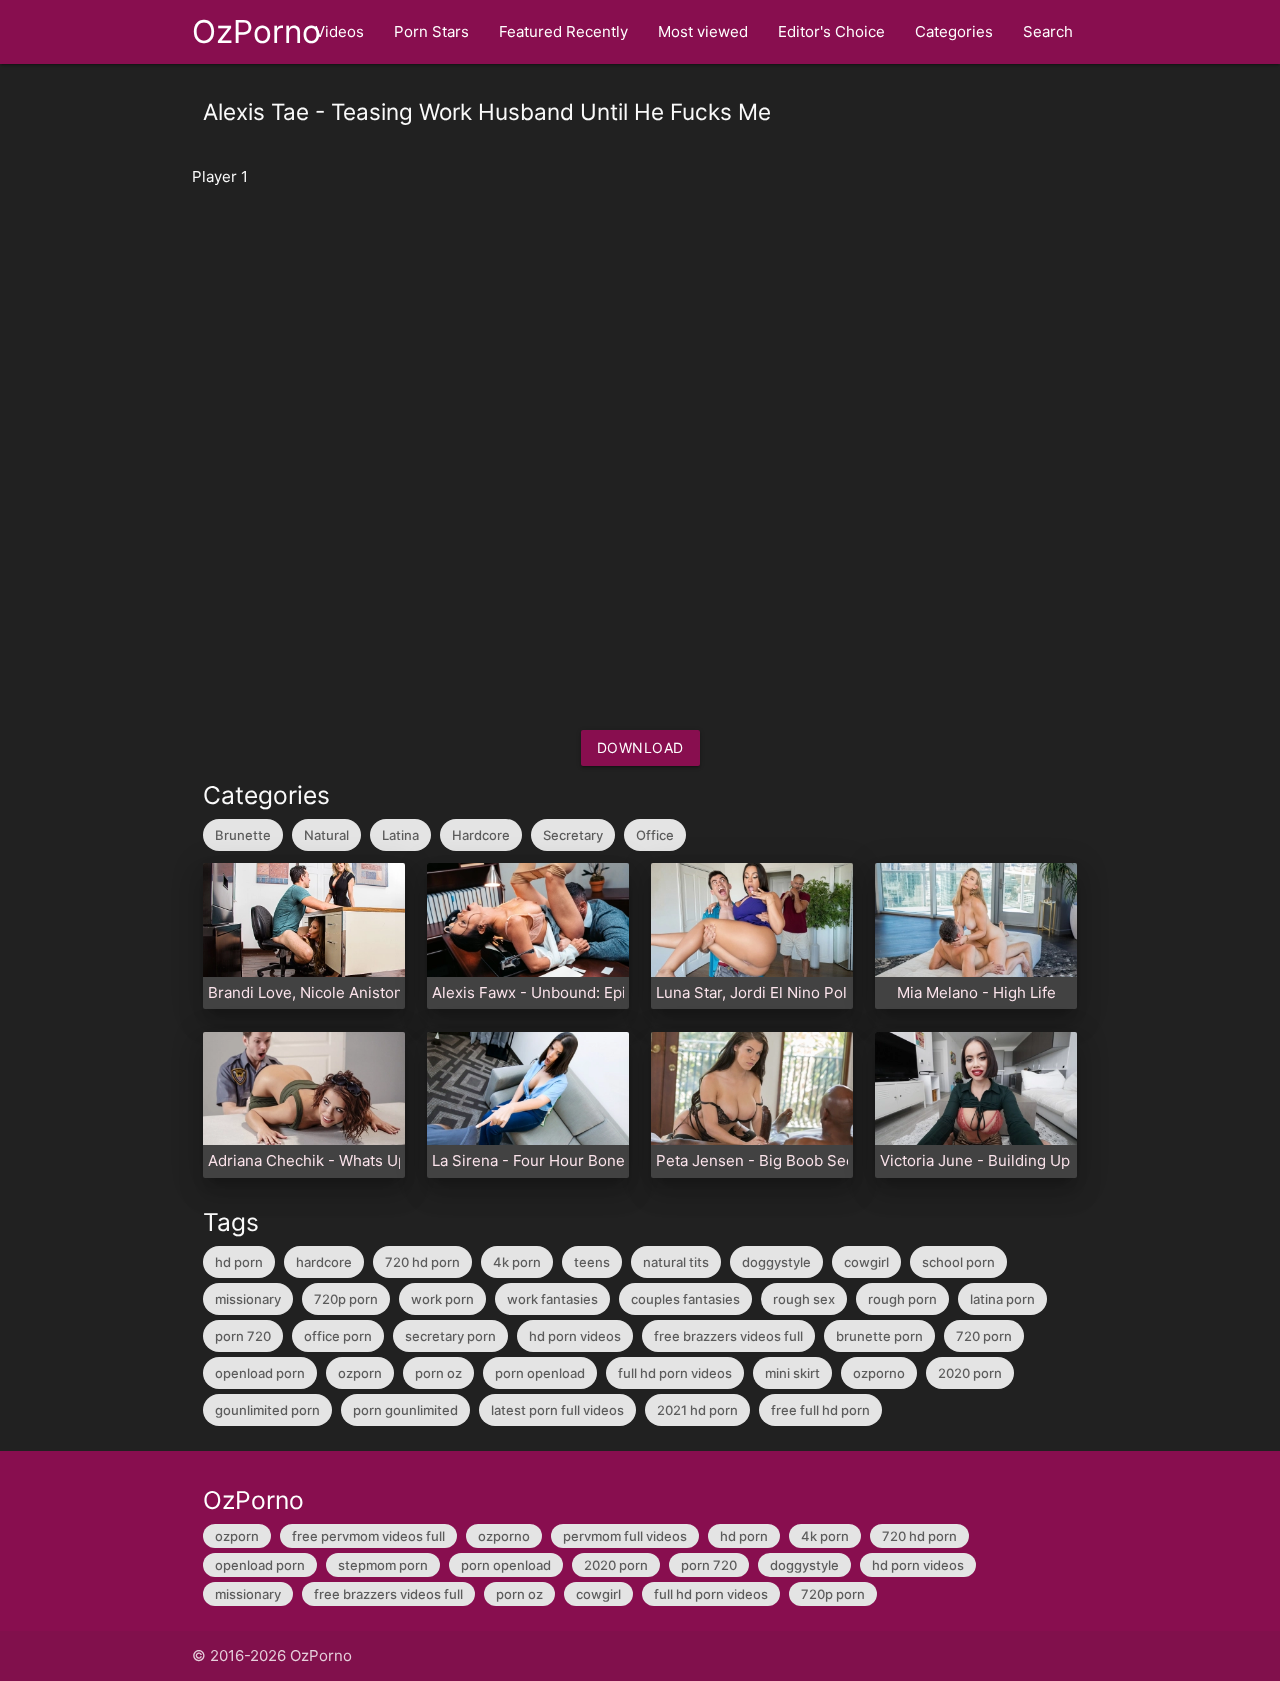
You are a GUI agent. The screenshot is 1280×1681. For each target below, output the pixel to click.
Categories (954, 31)
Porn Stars (431, 31)
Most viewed (703, 31)
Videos (339, 31)
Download (640, 747)
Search (1048, 31)
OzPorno (256, 31)
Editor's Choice (831, 31)
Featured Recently (563, 31)
